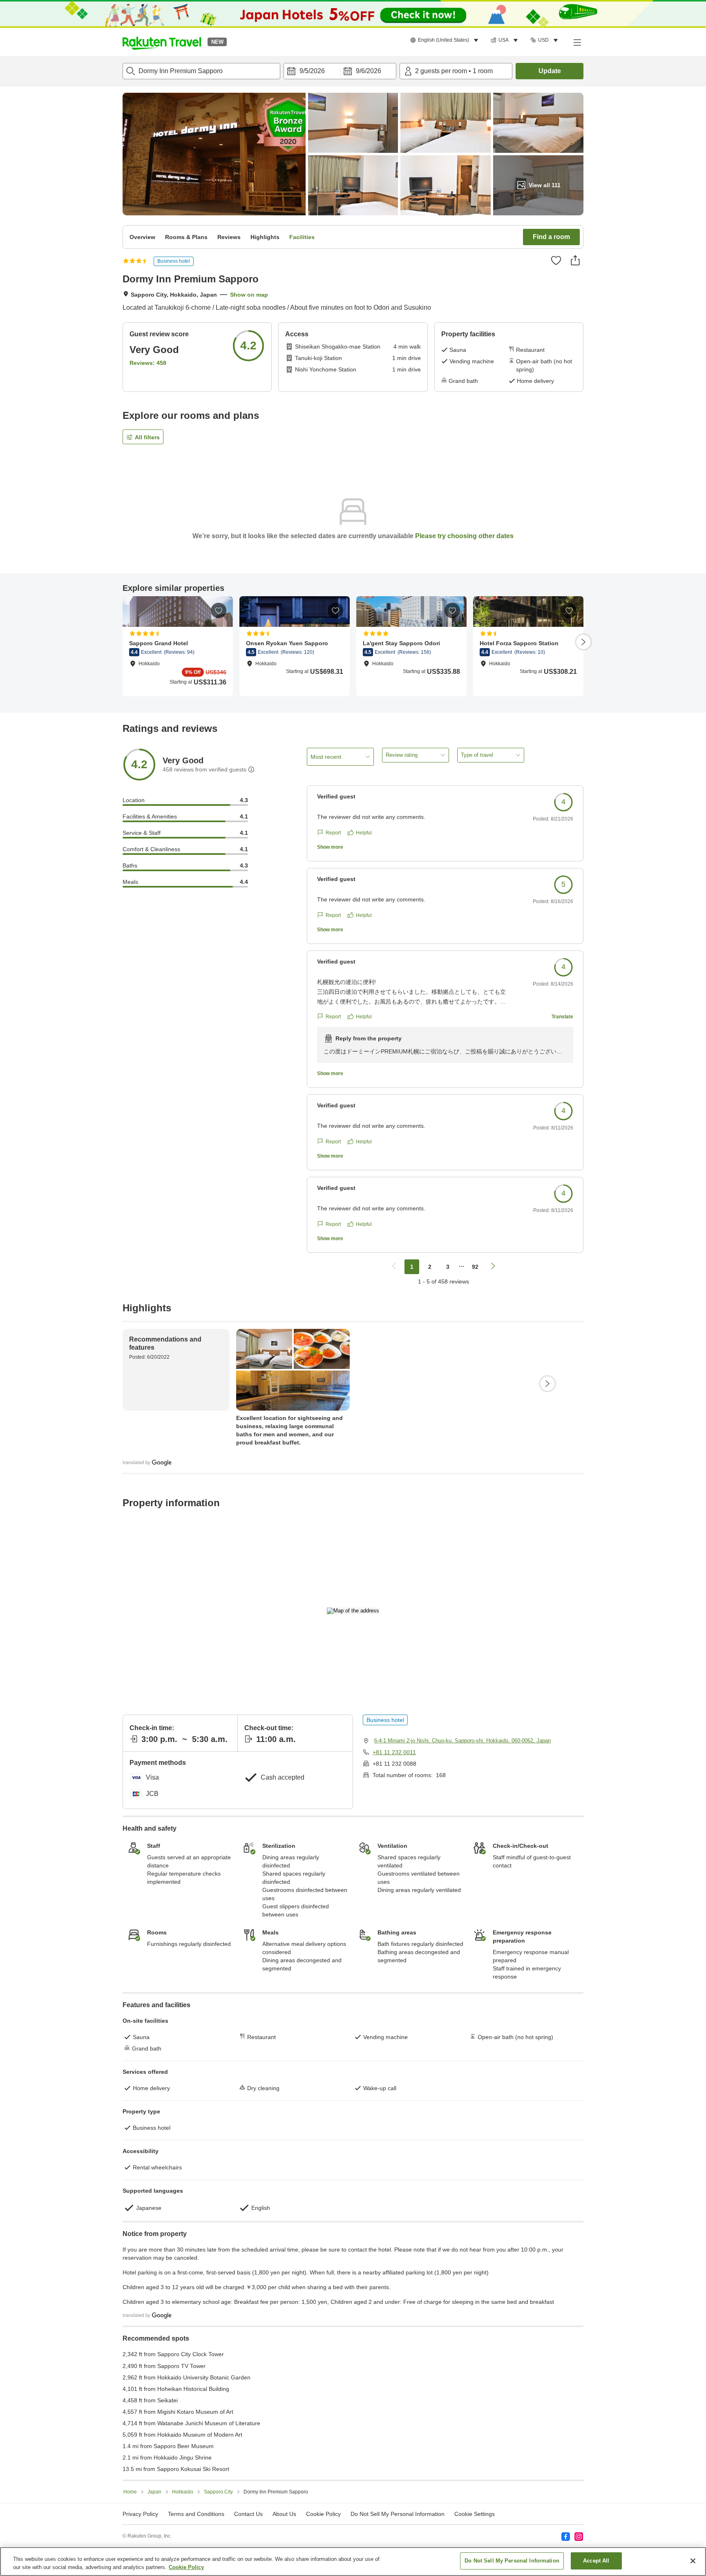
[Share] (575, 260)
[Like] (556, 260)
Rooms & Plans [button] (186, 237)
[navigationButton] (394, 1267)
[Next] (583, 642)
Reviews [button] (229, 237)
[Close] (693, 2561)
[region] (353, 2561)
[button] (162, 42)
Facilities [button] (302, 237)
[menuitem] (446, 40)
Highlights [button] (265, 237)
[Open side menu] (577, 42)
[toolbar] (340, 71)
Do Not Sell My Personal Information (512, 2561)
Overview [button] (142, 237)
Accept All (596, 2561)
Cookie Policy (186, 2567)
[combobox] (201, 71)
